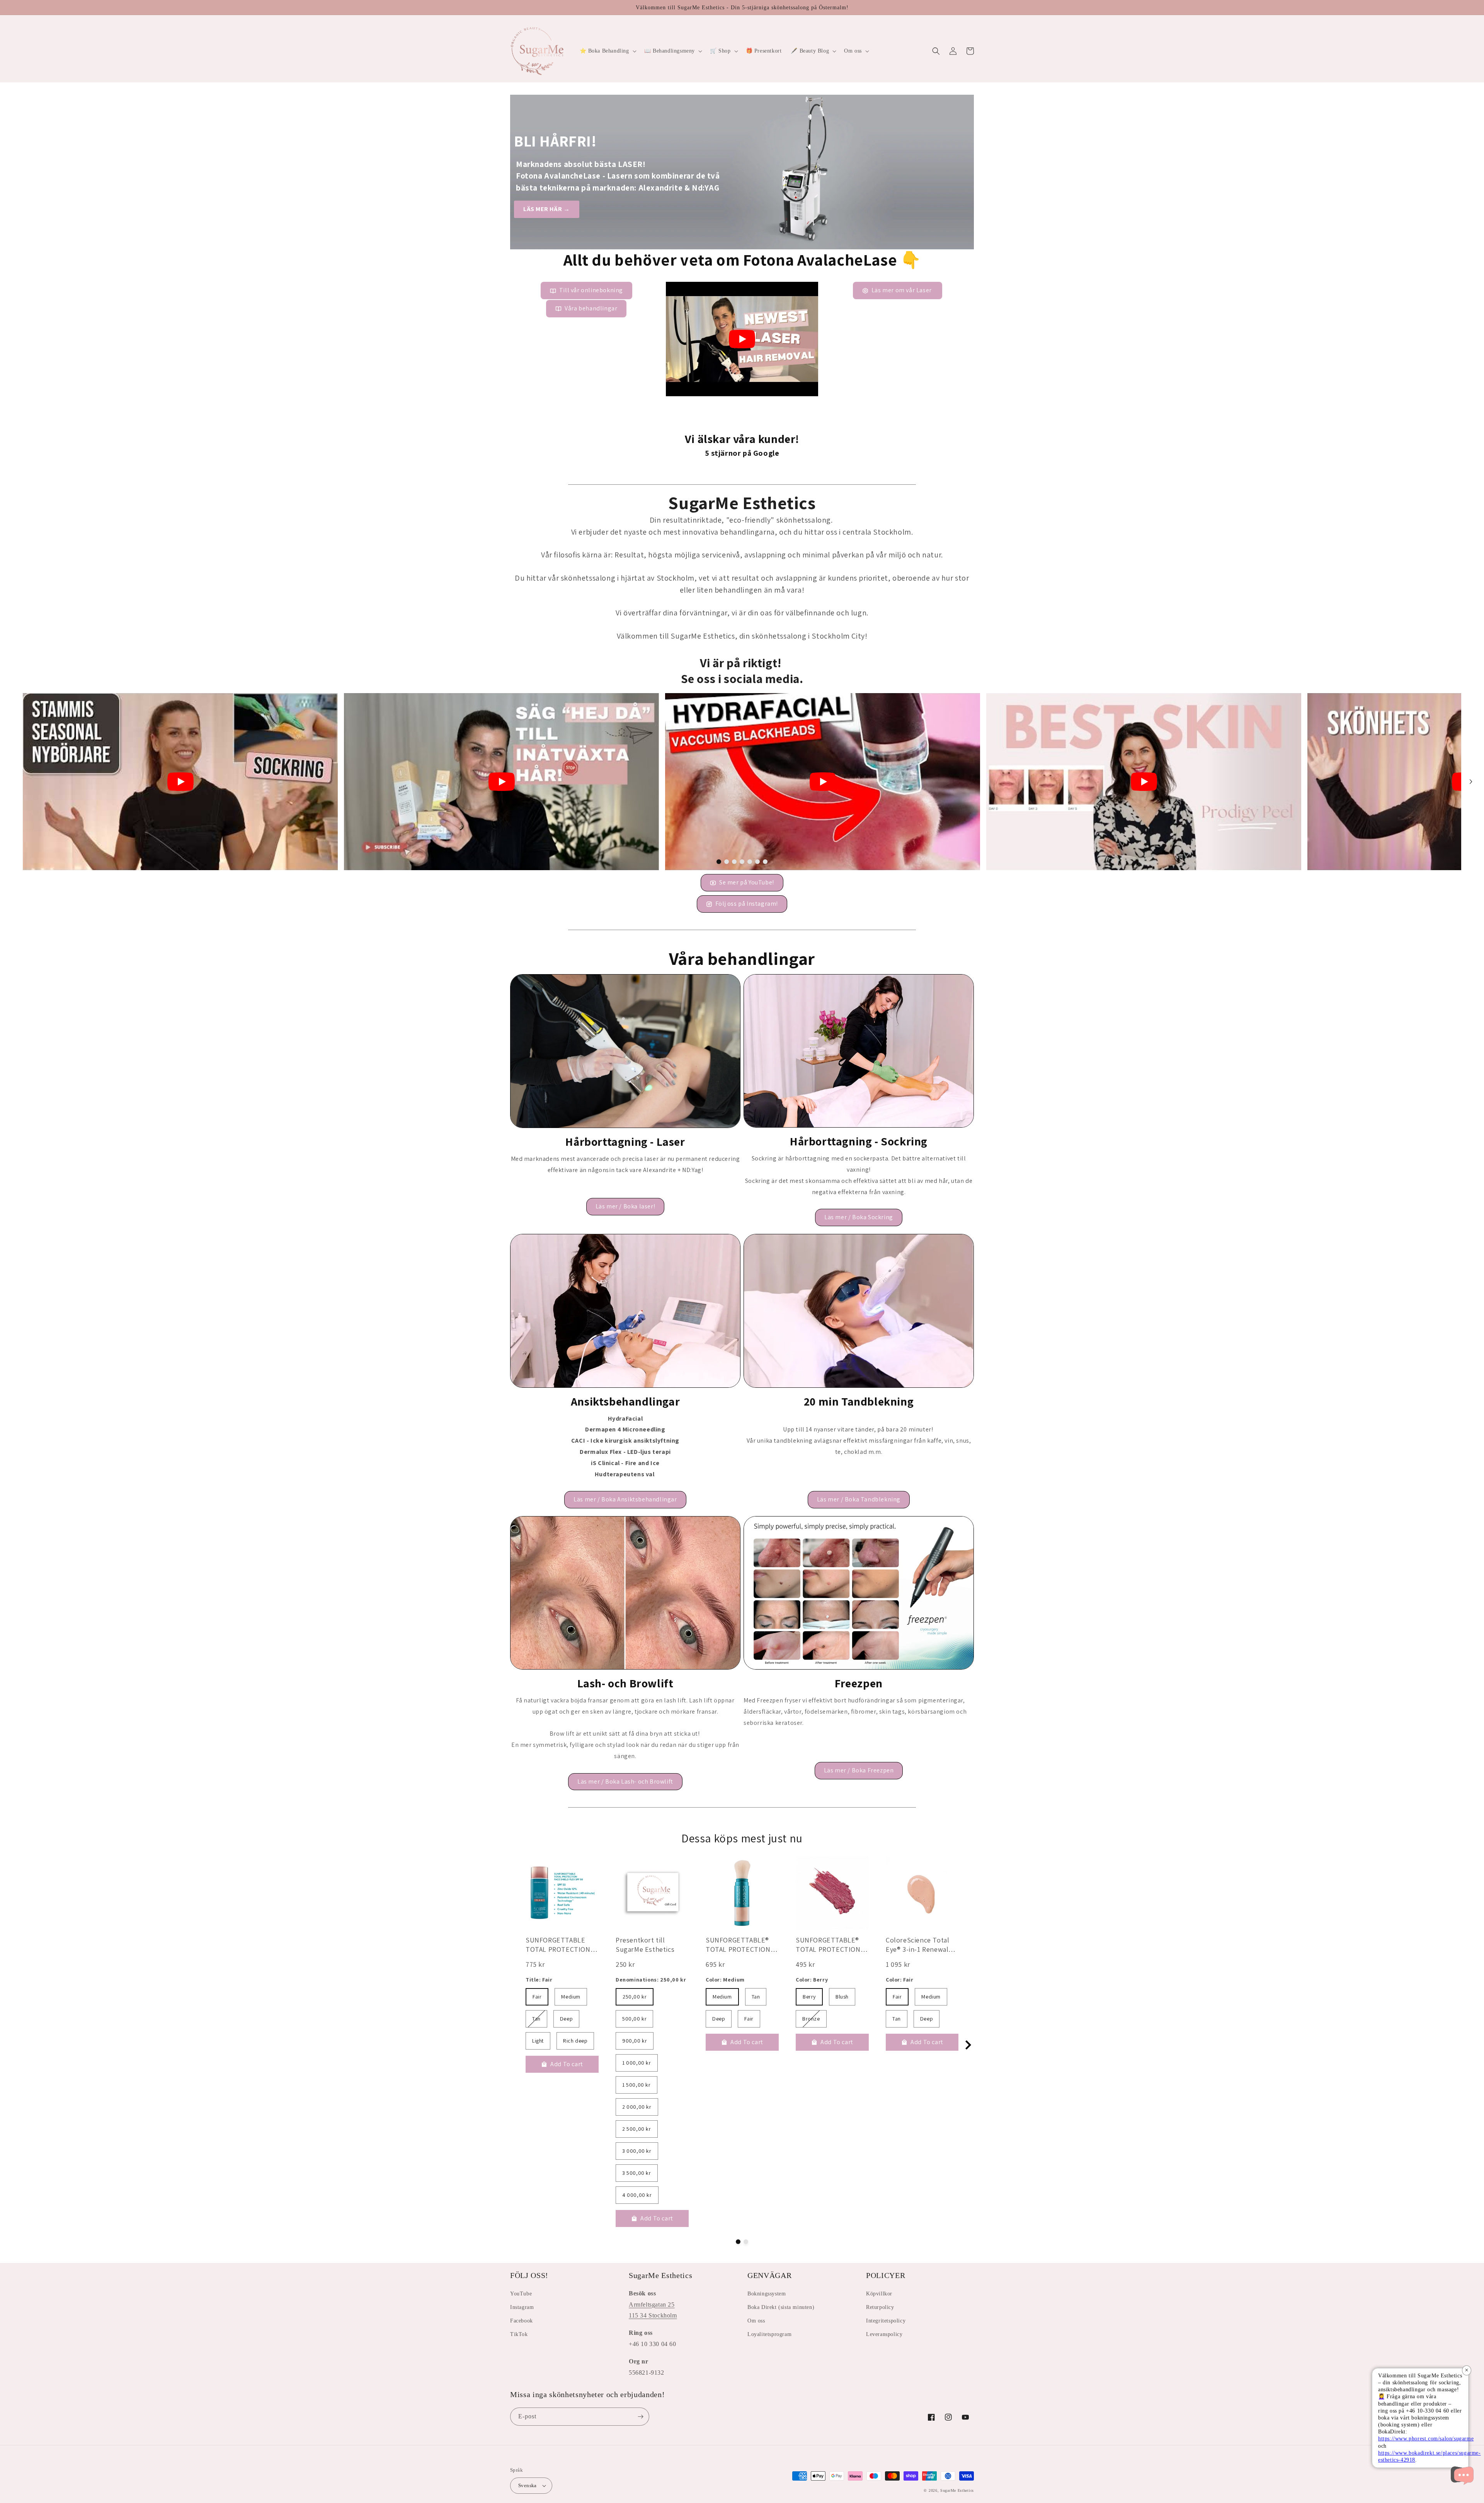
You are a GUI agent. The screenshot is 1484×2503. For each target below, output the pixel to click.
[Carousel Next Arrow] (1471, 782)
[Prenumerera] (640, 2417)
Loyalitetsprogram (769, 2334)
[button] (607, 51)
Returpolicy (880, 2307)
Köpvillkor (879, 2294)
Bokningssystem (767, 2294)
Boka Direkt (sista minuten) (781, 2307)
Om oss (756, 2321)
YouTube (521, 2294)
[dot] (719, 862)
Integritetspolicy (886, 2321)
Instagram (522, 2307)
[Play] (742, 339)
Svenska (528, 2485)
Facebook (522, 2321)
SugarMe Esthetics (957, 2490)
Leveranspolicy (884, 2334)
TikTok (519, 2334)
